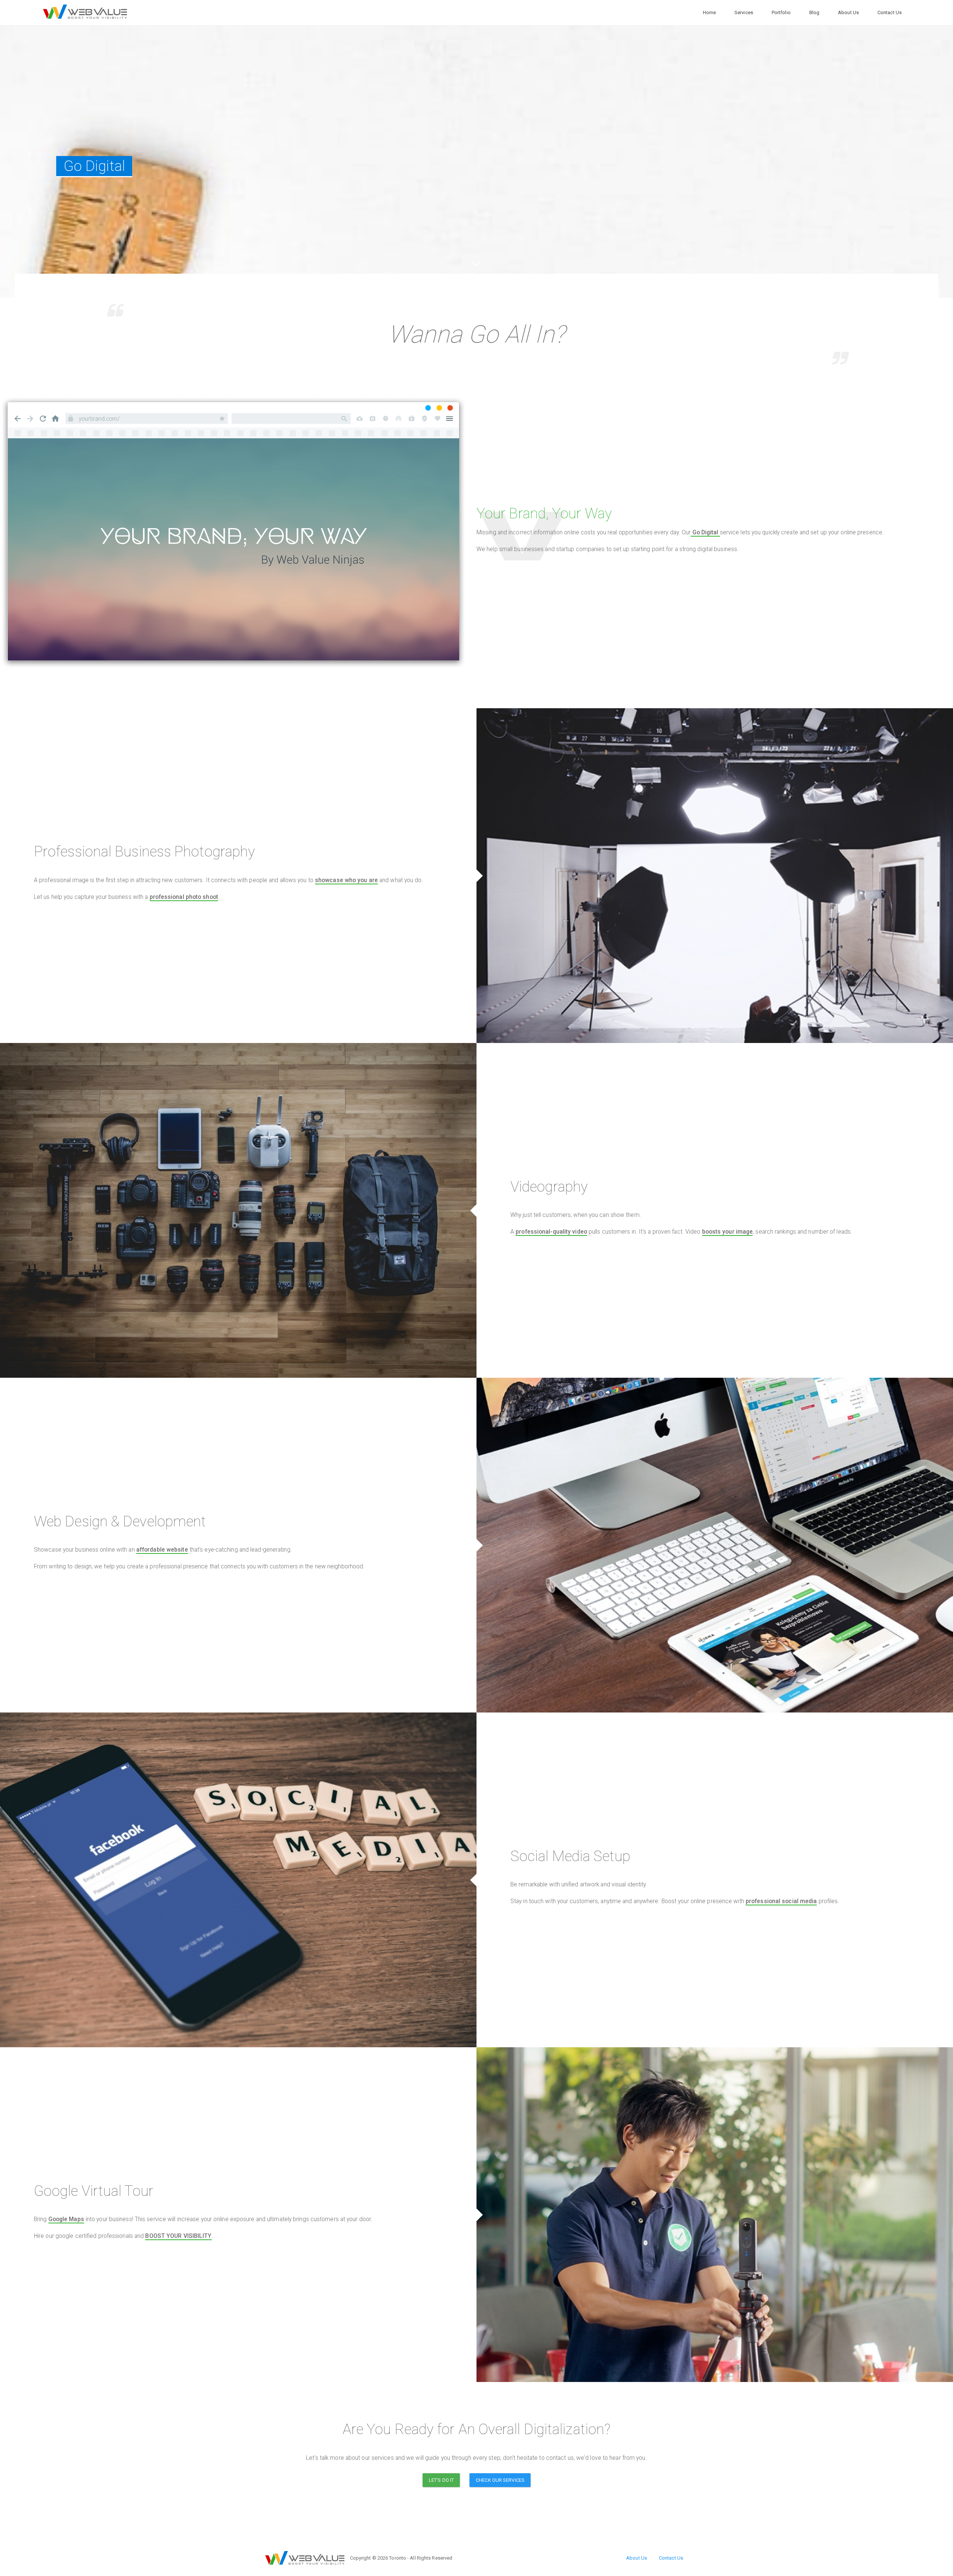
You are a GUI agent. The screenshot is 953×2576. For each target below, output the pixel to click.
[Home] (85, 12)
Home (709, 12)
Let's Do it (441, 2480)
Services (744, 12)
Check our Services (500, 2480)
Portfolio (781, 12)
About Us (848, 12)
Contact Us (890, 12)
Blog (814, 12)
